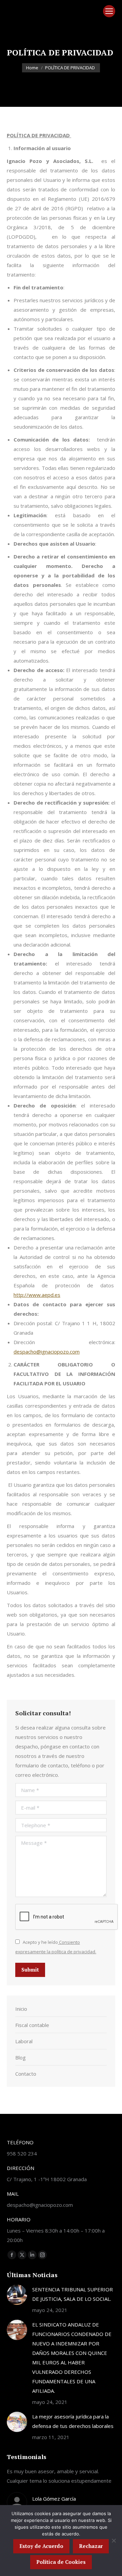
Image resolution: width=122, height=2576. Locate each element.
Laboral (24, 2041)
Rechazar (91, 2546)
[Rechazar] (114, 2541)
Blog (21, 2057)
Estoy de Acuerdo (41, 2546)
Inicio (21, 2009)
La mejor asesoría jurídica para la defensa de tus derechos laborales (73, 2421)
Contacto (26, 2074)
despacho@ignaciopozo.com (47, 1352)
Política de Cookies (61, 2562)
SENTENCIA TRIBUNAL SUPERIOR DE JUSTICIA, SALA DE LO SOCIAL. (73, 2294)
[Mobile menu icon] (109, 11)
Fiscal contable (32, 2025)
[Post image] (17, 2295)
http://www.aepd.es (37, 1295)
